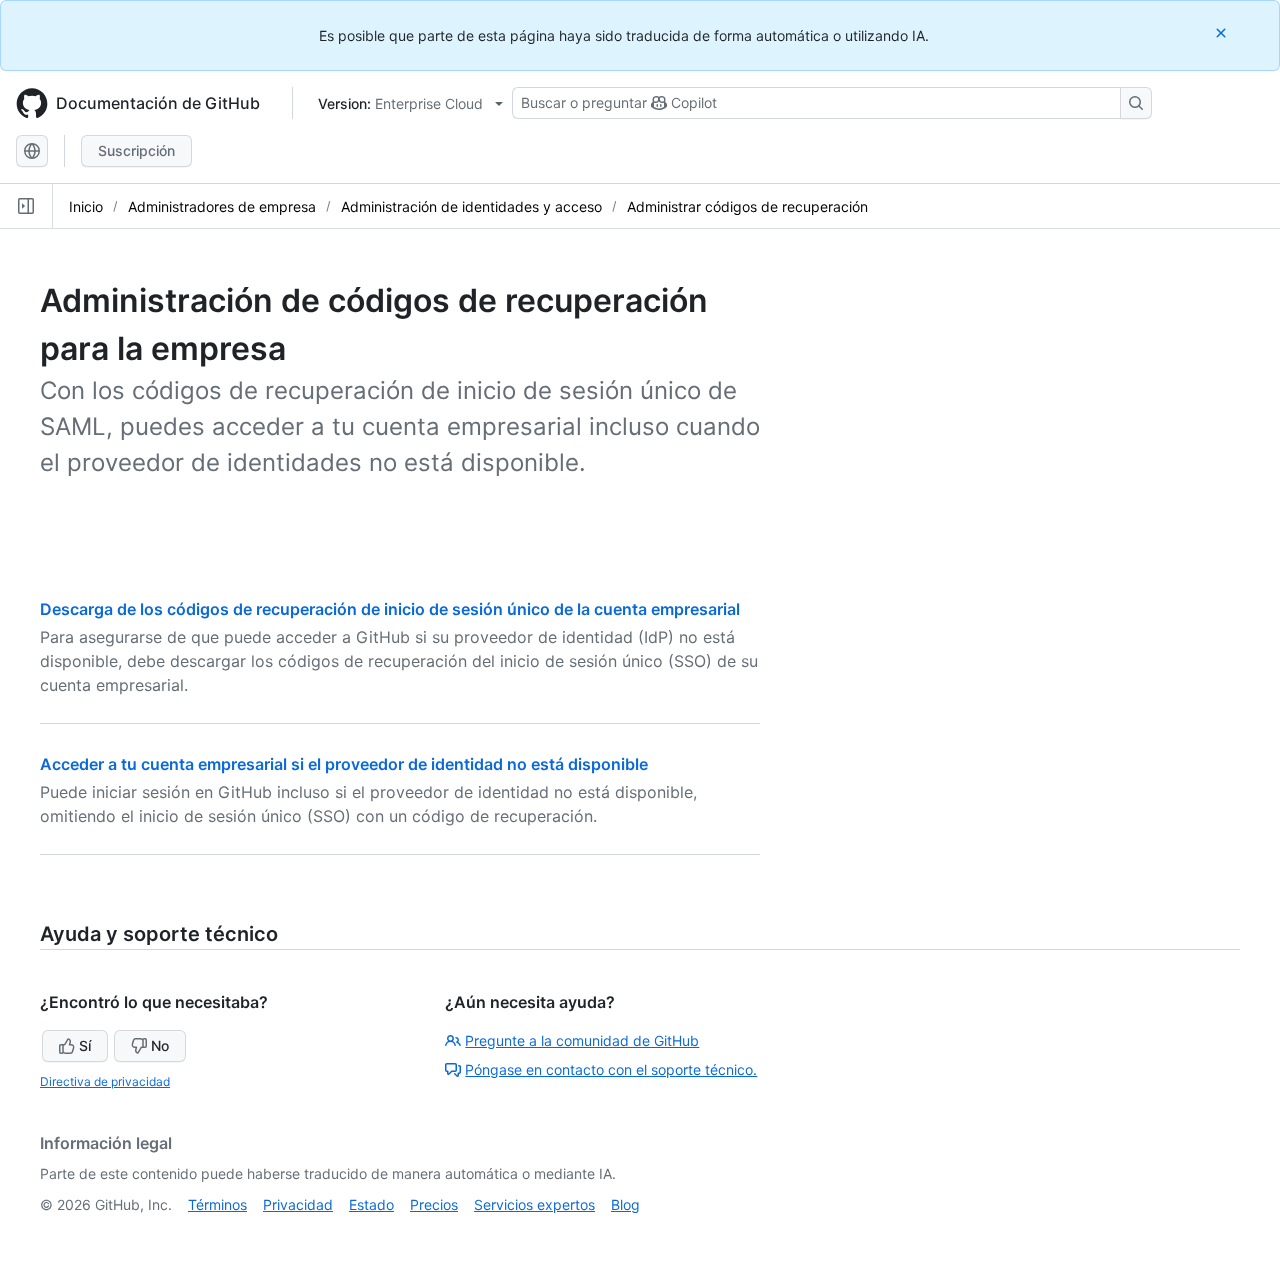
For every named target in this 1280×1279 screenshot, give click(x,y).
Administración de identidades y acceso (471, 206)
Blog (625, 1204)
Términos (217, 1204)
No (160, 1045)
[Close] (1223, 32)
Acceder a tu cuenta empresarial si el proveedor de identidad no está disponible (344, 764)
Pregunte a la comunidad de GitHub (582, 1040)
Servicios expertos (534, 1204)
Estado (371, 1204)
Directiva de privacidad (105, 1081)
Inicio (86, 206)
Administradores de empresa (222, 206)
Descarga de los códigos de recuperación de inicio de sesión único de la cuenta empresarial (390, 609)
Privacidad (298, 1204)
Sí (85, 1045)
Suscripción (136, 150)
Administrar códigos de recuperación (747, 206)
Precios (434, 1204)
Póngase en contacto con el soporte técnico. (611, 1069)
